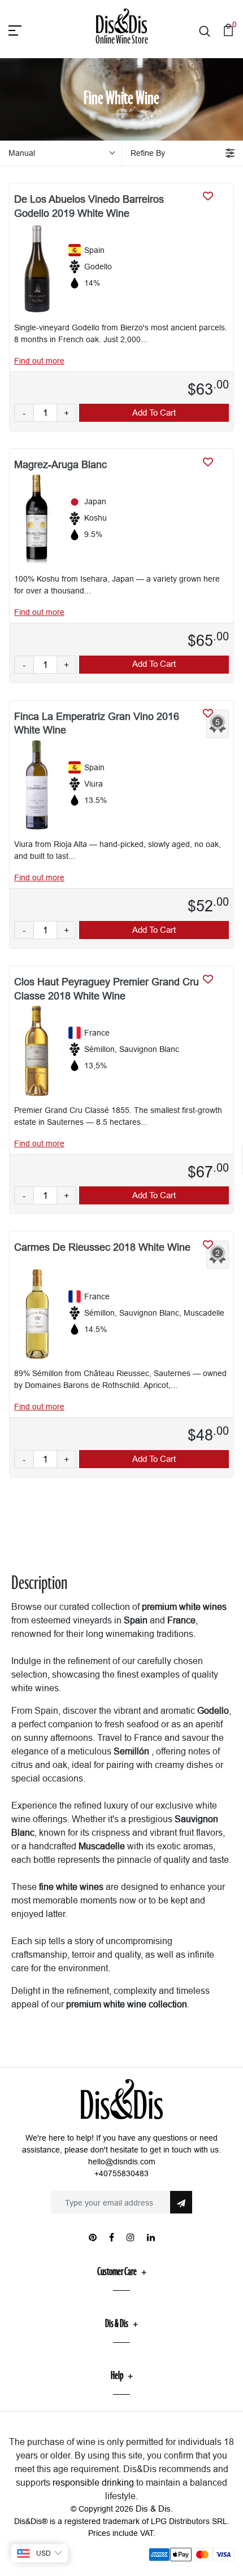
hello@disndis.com (122, 2162)
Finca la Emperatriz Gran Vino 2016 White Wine (97, 723)
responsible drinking (93, 2482)
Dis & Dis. (154, 2509)
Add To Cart (154, 412)
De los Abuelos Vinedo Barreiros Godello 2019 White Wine (89, 206)
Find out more (39, 361)
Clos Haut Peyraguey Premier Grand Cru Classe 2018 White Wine (107, 989)
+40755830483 (121, 2173)
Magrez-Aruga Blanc (60, 464)
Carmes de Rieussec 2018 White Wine (102, 1247)
